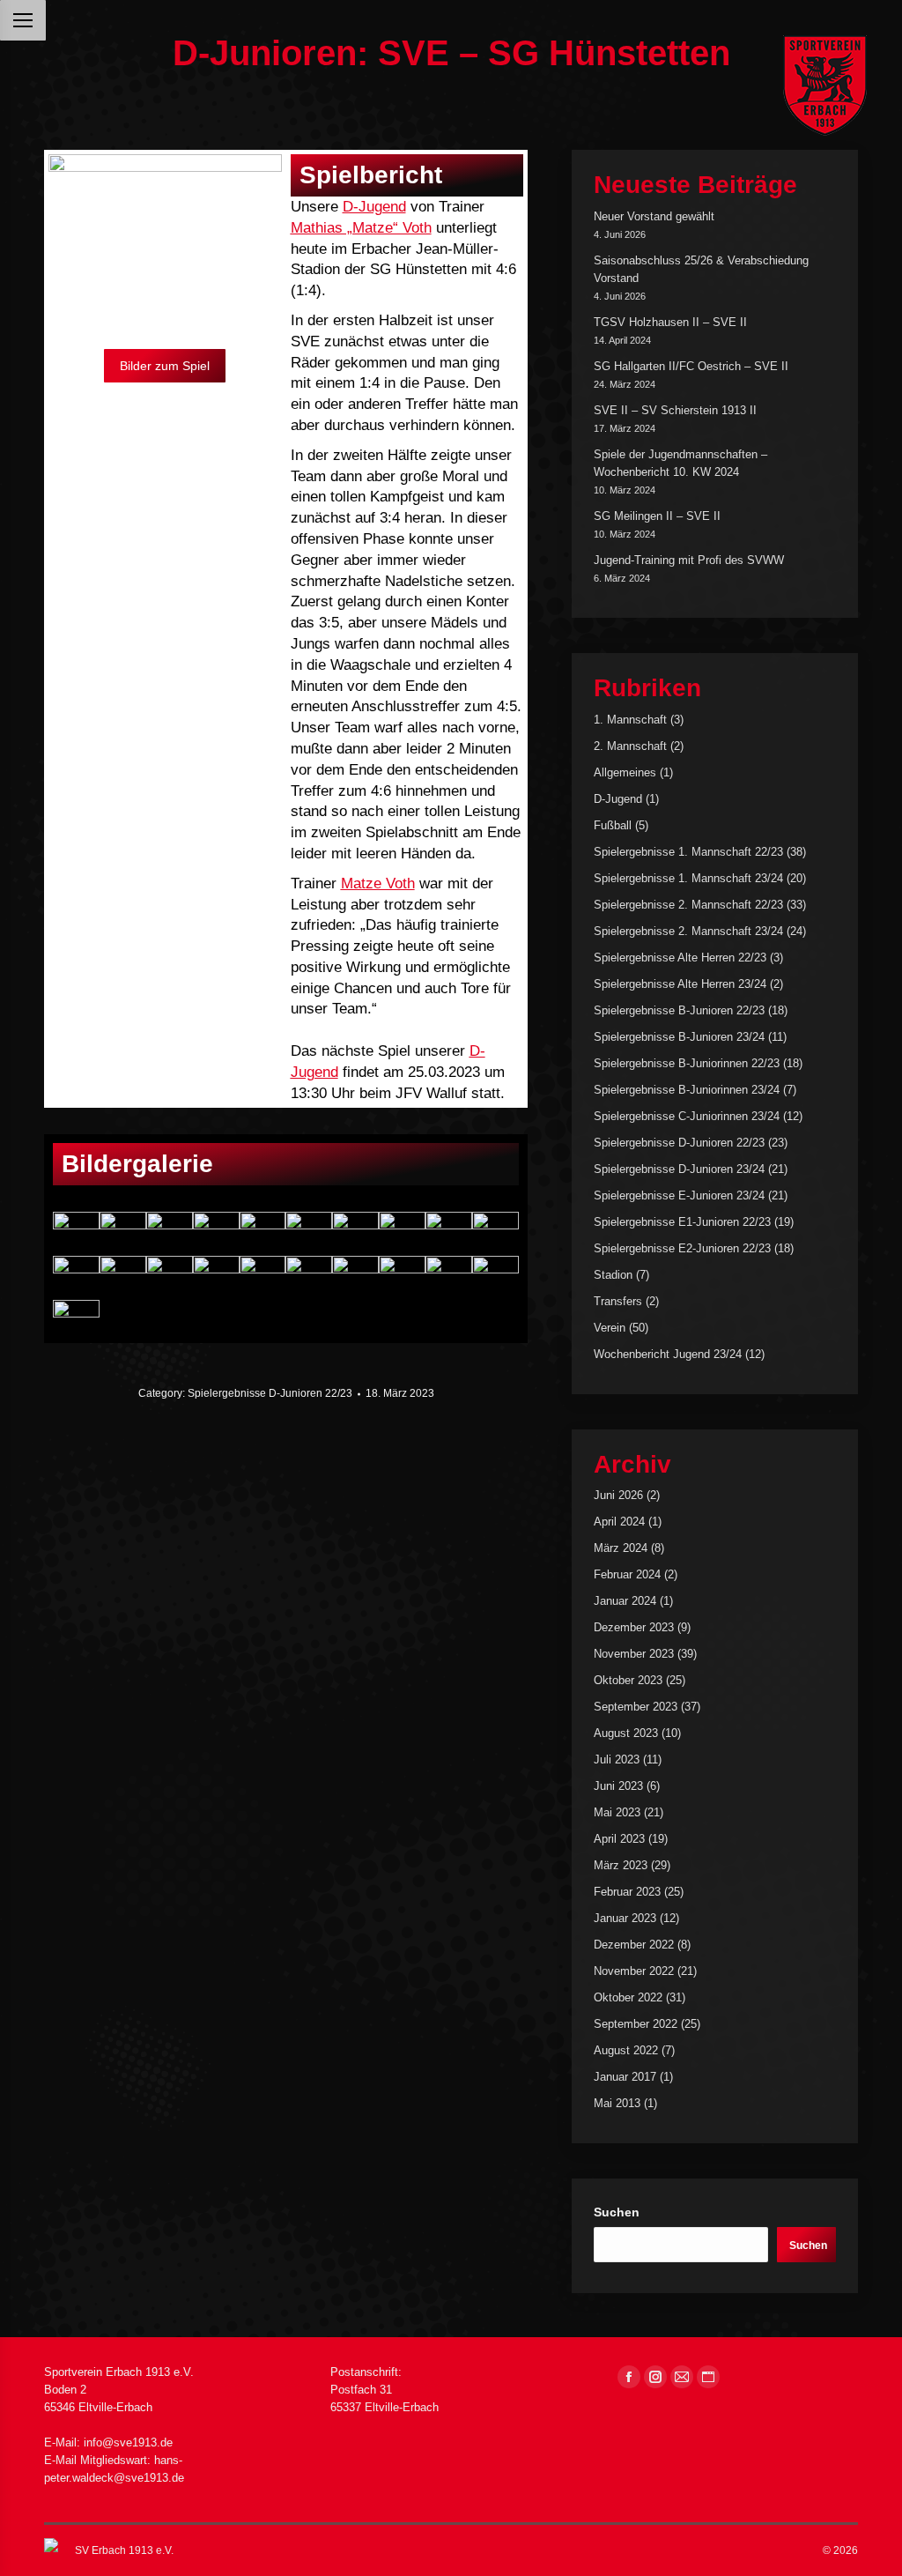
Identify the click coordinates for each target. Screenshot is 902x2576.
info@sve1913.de (128, 2442)
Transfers (618, 1301)
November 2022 (634, 1971)
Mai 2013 (617, 2103)
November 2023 (634, 1654)
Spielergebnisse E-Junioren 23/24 (679, 1195)
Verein (610, 1328)
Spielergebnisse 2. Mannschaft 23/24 (688, 931)
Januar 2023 (625, 1918)
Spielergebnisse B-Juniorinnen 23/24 (687, 1090)
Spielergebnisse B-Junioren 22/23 (679, 1010)
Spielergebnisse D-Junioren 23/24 (679, 1169)
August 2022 (626, 2050)
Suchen (617, 2212)
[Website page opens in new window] (708, 2377)
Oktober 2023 (628, 1680)
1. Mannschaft (630, 720)
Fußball (613, 825)
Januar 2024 (625, 1601)
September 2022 (636, 2024)
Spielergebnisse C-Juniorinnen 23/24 (687, 1116)
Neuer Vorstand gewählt (654, 216)
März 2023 (621, 1865)
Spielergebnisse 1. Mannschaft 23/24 (688, 878)
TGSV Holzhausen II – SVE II (670, 322)
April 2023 (619, 1839)
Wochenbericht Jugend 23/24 (668, 1354)
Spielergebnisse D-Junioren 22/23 (270, 1393)
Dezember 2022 (634, 1945)
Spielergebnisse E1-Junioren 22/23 (682, 1222)
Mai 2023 (617, 1812)
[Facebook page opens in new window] (629, 2377)
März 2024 (621, 1548)
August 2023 (626, 1733)
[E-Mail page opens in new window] (682, 2377)
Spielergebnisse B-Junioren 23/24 (679, 1037)
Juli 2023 (617, 1759)
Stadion (613, 1275)
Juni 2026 (618, 1495)
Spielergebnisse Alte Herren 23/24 (680, 984)
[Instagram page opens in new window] (655, 2377)
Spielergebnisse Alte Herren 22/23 (680, 958)
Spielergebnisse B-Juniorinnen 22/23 (687, 1063)
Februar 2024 (627, 1574)
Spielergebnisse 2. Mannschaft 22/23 (688, 905)
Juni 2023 (618, 1786)
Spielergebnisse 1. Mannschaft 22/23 (688, 852)
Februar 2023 (627, 1892)
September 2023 (636, 1707)
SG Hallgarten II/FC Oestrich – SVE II (691, 366)
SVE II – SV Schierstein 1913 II (675, 410)
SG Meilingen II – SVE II (657, 516)
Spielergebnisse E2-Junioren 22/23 (682, 1248)
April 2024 (619, 1522)
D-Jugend (618, 799)
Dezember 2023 (634, 1627)
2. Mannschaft (630, 746)
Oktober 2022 (628, 1997)
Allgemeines (625, 772)
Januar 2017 (625, 2077)
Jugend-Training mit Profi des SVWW (689, 560)
